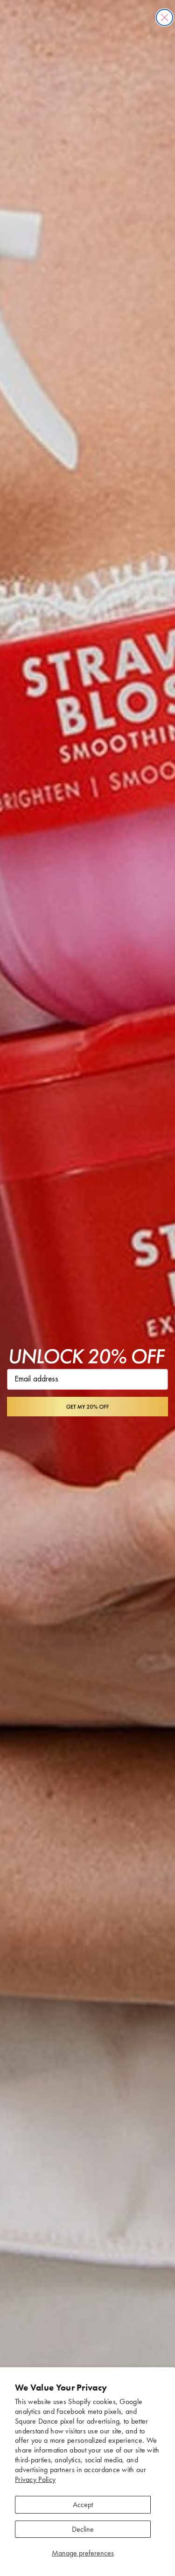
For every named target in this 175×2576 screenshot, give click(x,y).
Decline (83, 2529)
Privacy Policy (35, 2479)
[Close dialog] (164, 17)
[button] (87, 1406)
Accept (83, 2504)
